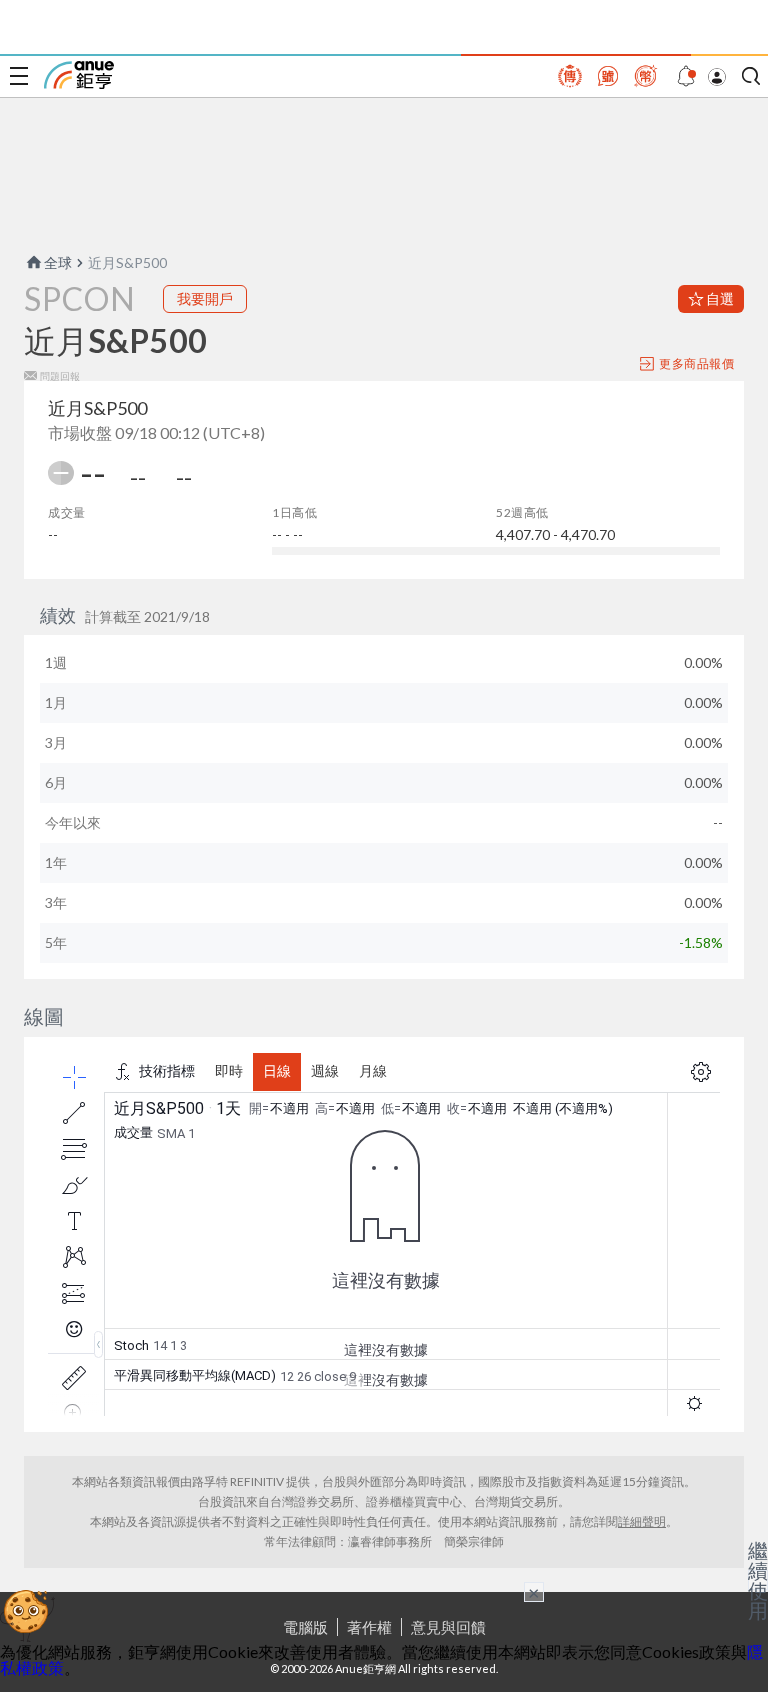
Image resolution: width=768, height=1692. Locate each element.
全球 (58, 262)
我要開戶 (205, 298)
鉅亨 (79, 75)
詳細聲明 (642, 1521)
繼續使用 (758, 1580)
